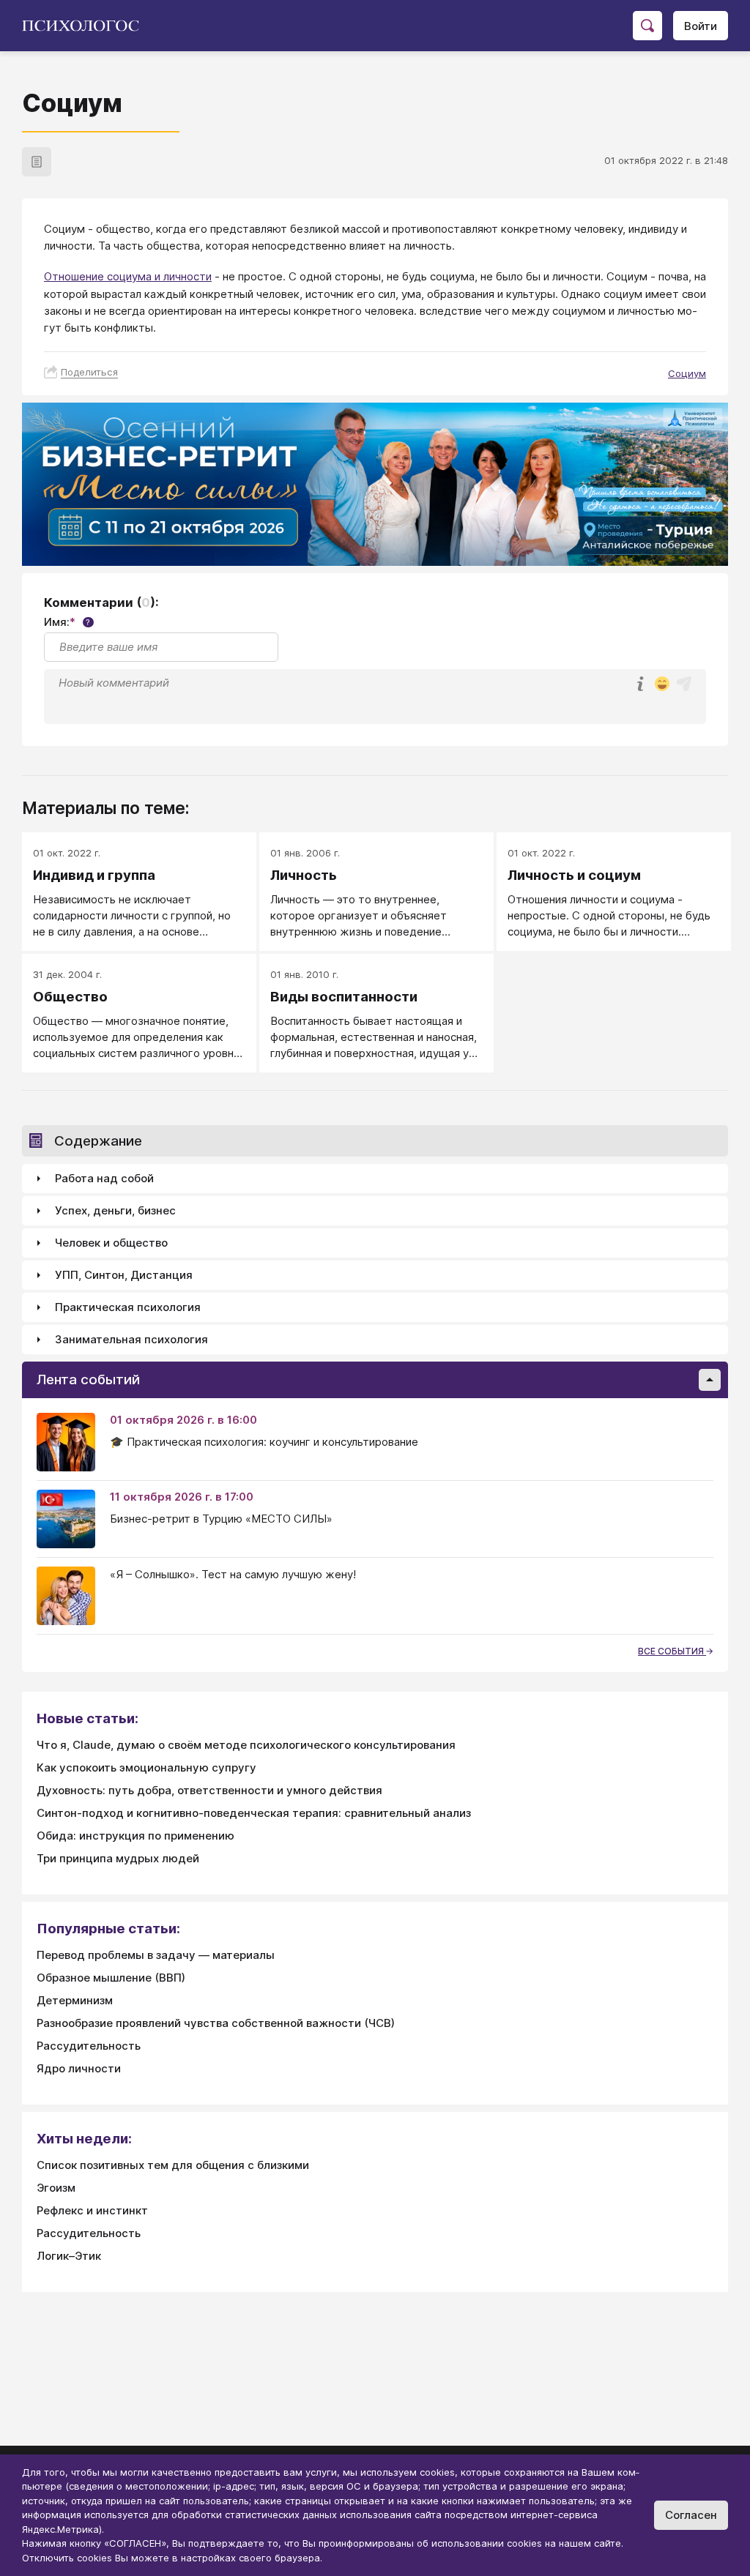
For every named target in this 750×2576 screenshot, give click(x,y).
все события (672, 1651)
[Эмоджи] (662, 685)
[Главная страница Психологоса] (86, 26)
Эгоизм (56, 2188)
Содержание (98, 1141)
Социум (687, 373)
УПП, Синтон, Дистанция (124, 1275)
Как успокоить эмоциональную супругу (146, 1767)
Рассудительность (89, 2046)
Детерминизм (75, 2000)
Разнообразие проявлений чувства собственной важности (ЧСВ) (216, 2023)
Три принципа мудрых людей (118, 1858)
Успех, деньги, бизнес (115, 1210)
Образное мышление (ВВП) (111, 1978)
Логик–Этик (69, 2256)
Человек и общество (111, 1243)
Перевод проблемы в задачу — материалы (156, 1955)
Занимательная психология (131, 1339)
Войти (701, 26)
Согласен (691, 2515)
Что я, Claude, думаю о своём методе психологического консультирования (246, 1745)
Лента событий (88, 1380)
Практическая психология (128, 1307)
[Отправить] (684, 684)
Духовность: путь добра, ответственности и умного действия (209, 1790)
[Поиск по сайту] (647, 26)
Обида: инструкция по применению (135, 1836)
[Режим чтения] (37, 162)
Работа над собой (104, 1178)
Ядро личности (79, 2068)
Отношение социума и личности (128, 276)
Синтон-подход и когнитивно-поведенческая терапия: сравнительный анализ (254, 1813)
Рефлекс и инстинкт (92, 2210)
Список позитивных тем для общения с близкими (173, 2165)
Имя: (67, 622)
